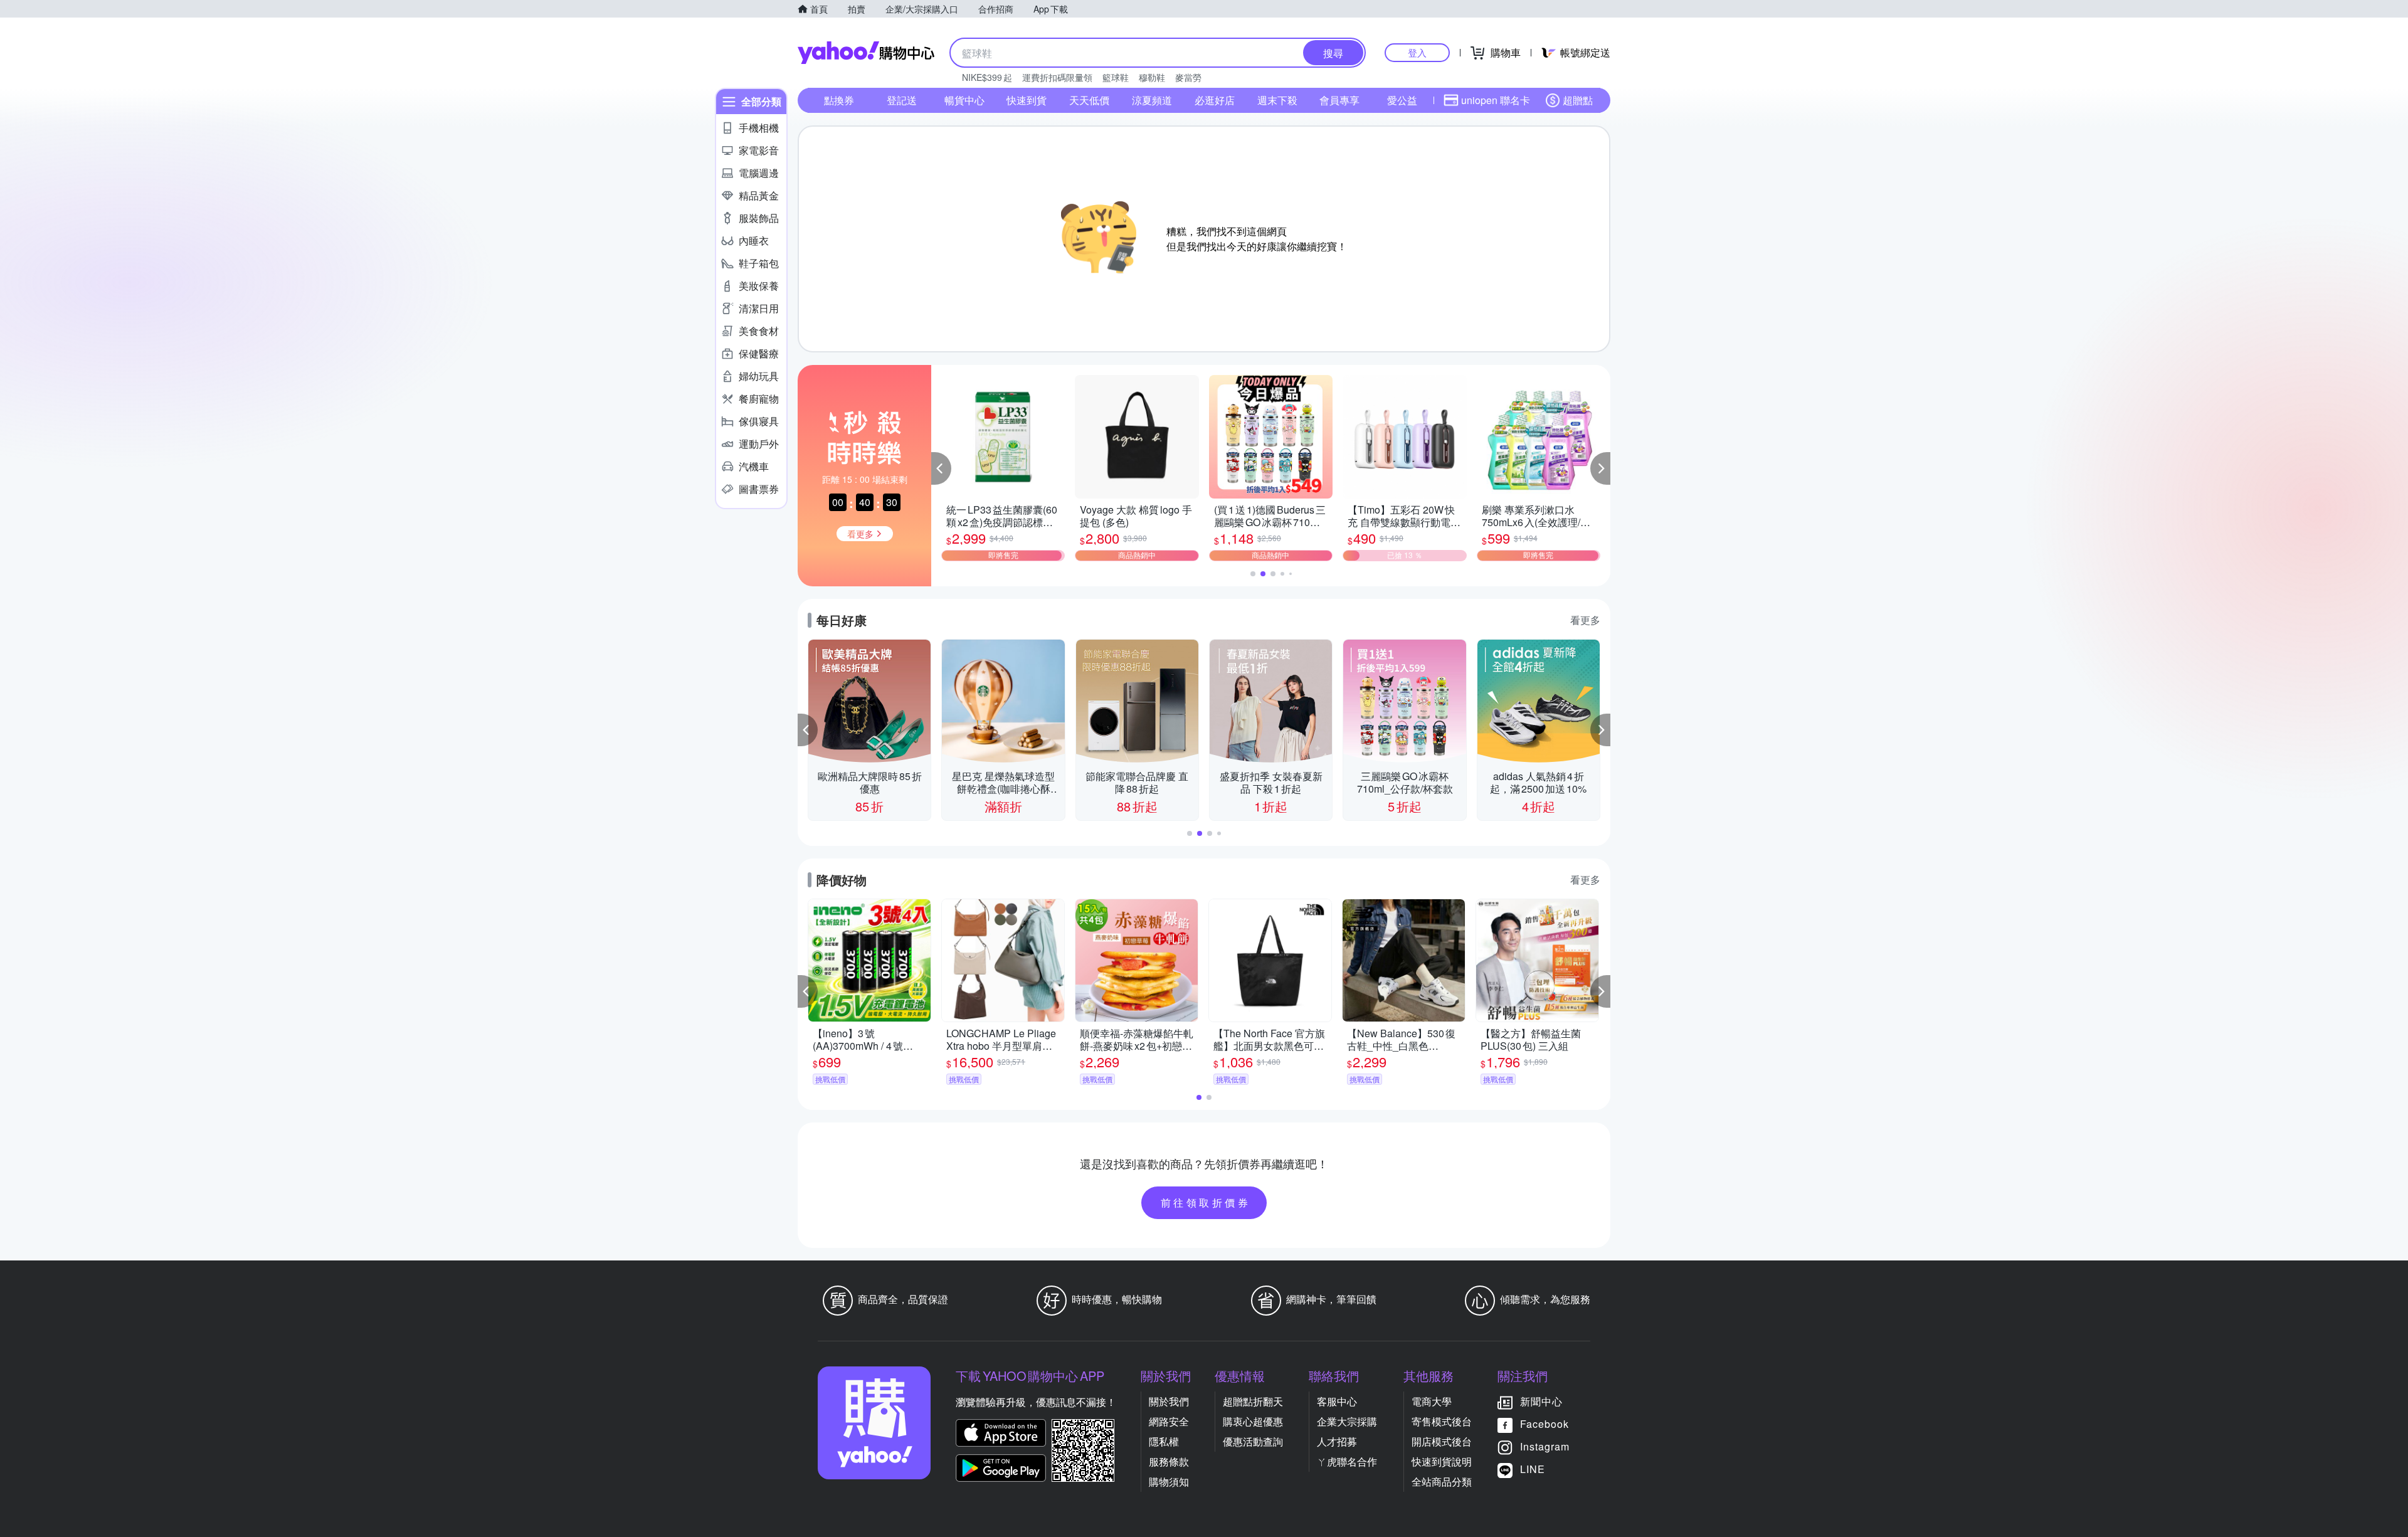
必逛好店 (1215, 100)
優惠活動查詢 (1253, 1441)
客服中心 (1337, 1401)
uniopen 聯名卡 (1496, 100)
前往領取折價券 (1206, 1202)
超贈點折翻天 (1253, 1401)
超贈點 (1578, 100)
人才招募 (1337, 1441)
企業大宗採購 (1347, 1421)
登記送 (902, 100)
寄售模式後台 (1442, 1421)
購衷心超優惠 (1253, 1421)
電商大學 (1432, 1401)
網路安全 (1169, 1421)
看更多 (1585, 620)
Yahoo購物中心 (866, 53)
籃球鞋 (1116, 77)
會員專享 (1339, 100)
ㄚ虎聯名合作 (1347, 1461)
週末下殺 (1277, 100)
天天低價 (1089, 100)
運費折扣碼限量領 (1057, 77)
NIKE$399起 (987, 77)
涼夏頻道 (1152, 100)
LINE (1533, 1469)
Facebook (1545, 1424)
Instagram (1545, 1446)
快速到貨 (1027, 100)
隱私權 (1164, 1441)
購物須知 (1169, 1482)
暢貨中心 (964, 100)
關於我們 (1169, 1401)
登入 (1417, 52)
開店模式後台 (1442, 1441)
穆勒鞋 (1152, 77)
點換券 (839, 100)
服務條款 (1169, 1461)
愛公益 (1402, 100)
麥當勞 (1188, 77)
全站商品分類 (1442, 1482)
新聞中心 (1541, 1401)
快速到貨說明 (1442, 1461)
